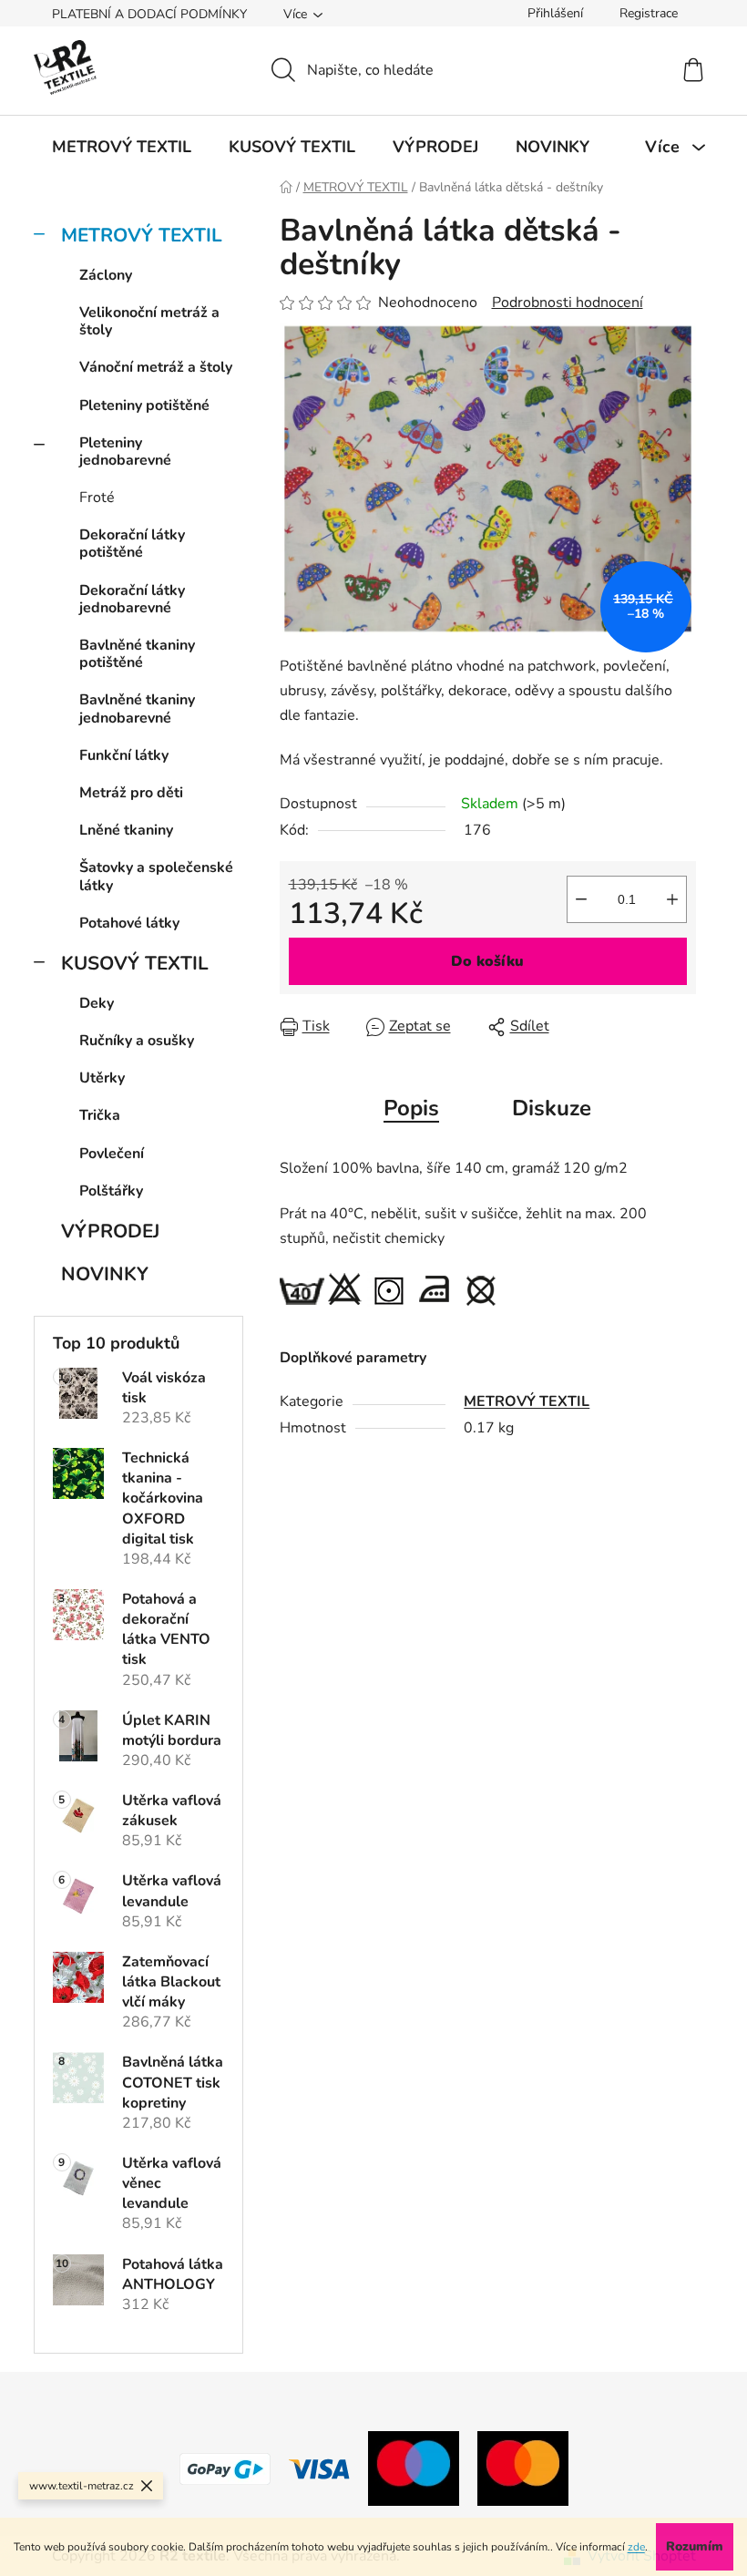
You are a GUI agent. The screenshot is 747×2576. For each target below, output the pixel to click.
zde (636, 2547)
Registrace (649, 13)
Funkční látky (124, 755)
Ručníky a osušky (137, 1041)
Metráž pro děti (131, 793)
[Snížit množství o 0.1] (581, 899)
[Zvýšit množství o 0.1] (672, 899)
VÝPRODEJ (110, 1231)
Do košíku (487, 961)
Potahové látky (129, 923)
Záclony (106, 275)
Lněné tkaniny (126, 830)
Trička (100, 1115)
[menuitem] (122, 147)
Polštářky (111, 1191)
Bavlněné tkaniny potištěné (137, 654)
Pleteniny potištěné (144, 405)
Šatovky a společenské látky (156, 876)
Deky (97, 1003)
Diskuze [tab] (552, 1108)
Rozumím (695, 2546)
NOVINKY (105, 1274)
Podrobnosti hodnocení (568, 303)
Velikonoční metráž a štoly (149, 321)
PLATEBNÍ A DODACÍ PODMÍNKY (149, 14)
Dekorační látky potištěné (132, 544)
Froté (97, 498)
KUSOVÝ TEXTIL (135, 963)
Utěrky (102, 1078)
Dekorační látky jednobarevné (132, 599)
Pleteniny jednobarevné (125, 452)
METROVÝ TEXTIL (142, 235)
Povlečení (112, 1154)
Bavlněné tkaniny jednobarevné (137, 708)
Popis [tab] (411, 1108)
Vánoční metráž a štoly (156, 367)
